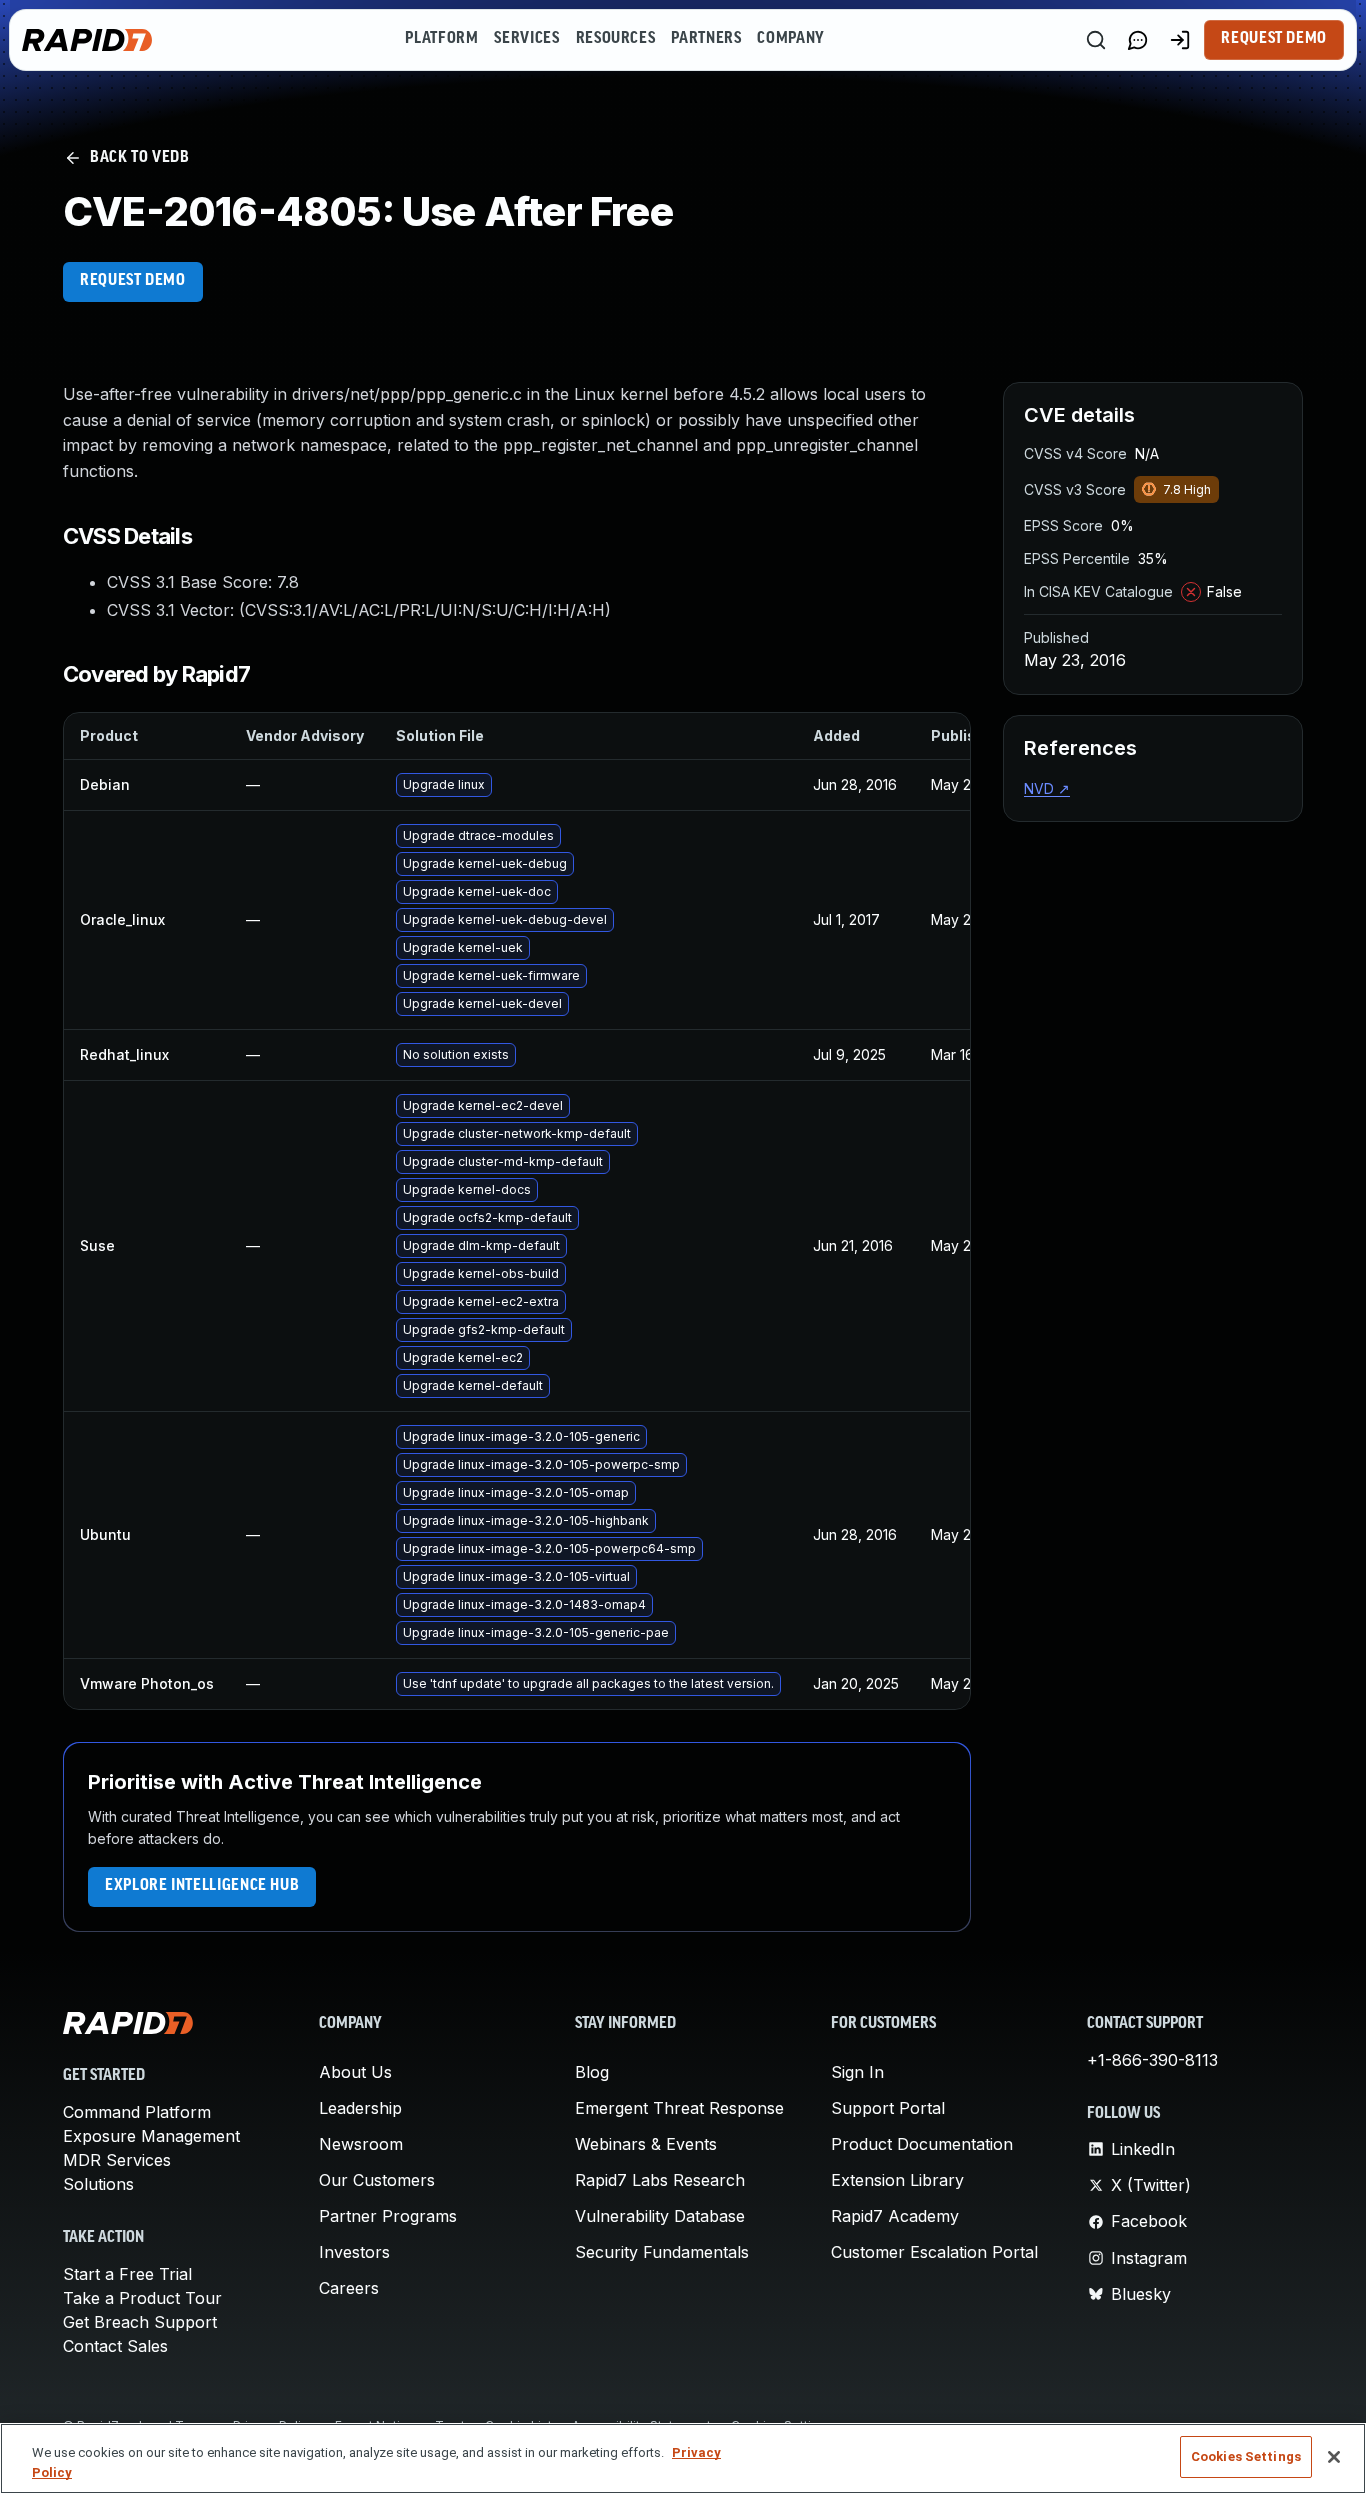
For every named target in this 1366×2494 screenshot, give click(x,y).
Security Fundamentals (662, 2252)
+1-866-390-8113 (1152, 2060)
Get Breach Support (140, 2322)
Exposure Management (151, 2136)
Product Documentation (922, 2144)
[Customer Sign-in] (1180, 40)
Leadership (360, 2108)
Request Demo (1274, 39)
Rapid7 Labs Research (660, 2180)
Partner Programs (388, 2216)
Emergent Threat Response (679, 2108)
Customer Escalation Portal (934, 2252)
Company (790, 39)
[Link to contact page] (1138, 40)
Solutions (98, 2184)
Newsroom (361, 2144)
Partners (706, 39)
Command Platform (137, 2112)
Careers (349, 2288)
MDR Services (117, 2160)
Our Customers (377, 2180)
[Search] (1096, 40)
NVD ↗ (1047, 788)
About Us (355, 2072)
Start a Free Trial (127, 2274)
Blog (592, 2072)
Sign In (857, 2072)
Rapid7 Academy (895, 2216)
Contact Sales (115, 2346)
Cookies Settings (1246, 2456)
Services (526, 39)
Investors (354, 2252)
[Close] (1334, 2457)
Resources (616, 39)
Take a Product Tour (142, 2298)
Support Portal (888, 2108)
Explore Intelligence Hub (202, 1886)
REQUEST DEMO (133, 281)
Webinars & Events (646, 2144)
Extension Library (897, 2180)
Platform (441, 39)
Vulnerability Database (660, 2216)
